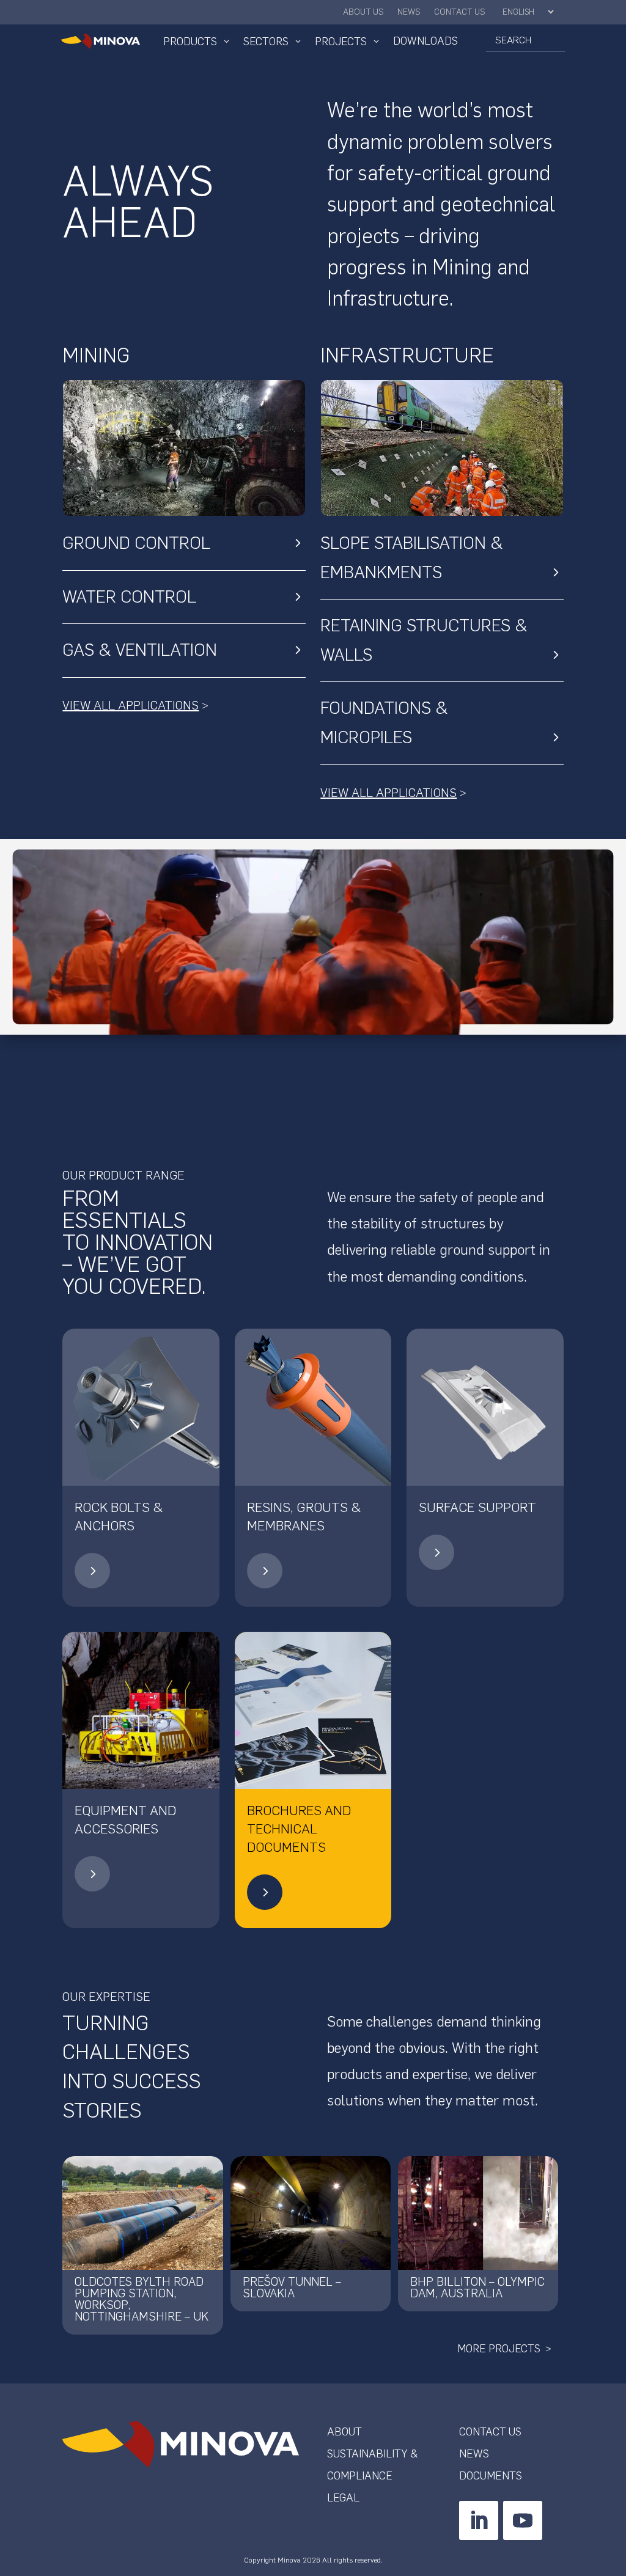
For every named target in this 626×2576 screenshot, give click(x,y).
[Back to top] (614, 2487)
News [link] (409, 13)
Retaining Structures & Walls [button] (424, 640)
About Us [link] (363, 13)
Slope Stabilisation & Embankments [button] (412, 557)
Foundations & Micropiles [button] (384, 722)
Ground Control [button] (136, 543)
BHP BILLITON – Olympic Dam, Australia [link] (477, 2288)
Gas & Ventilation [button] (140, 650)
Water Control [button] (129, 596)
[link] (101, 41)
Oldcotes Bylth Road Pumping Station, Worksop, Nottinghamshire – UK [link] (142, 2299)
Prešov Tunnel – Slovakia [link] (292, 2288)
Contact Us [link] (460, 13)
